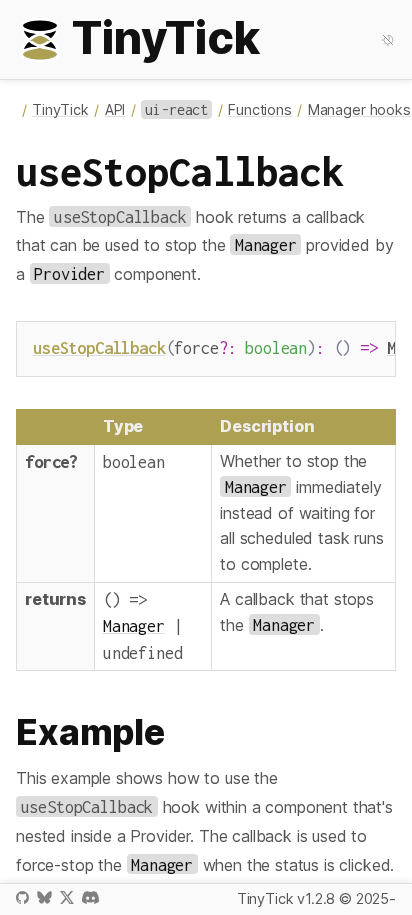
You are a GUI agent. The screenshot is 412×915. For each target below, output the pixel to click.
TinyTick (60, 109)
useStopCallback (99, 347)
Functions (260, 109)
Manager (134, 625)
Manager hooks (359, 109)
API (115, 109)
